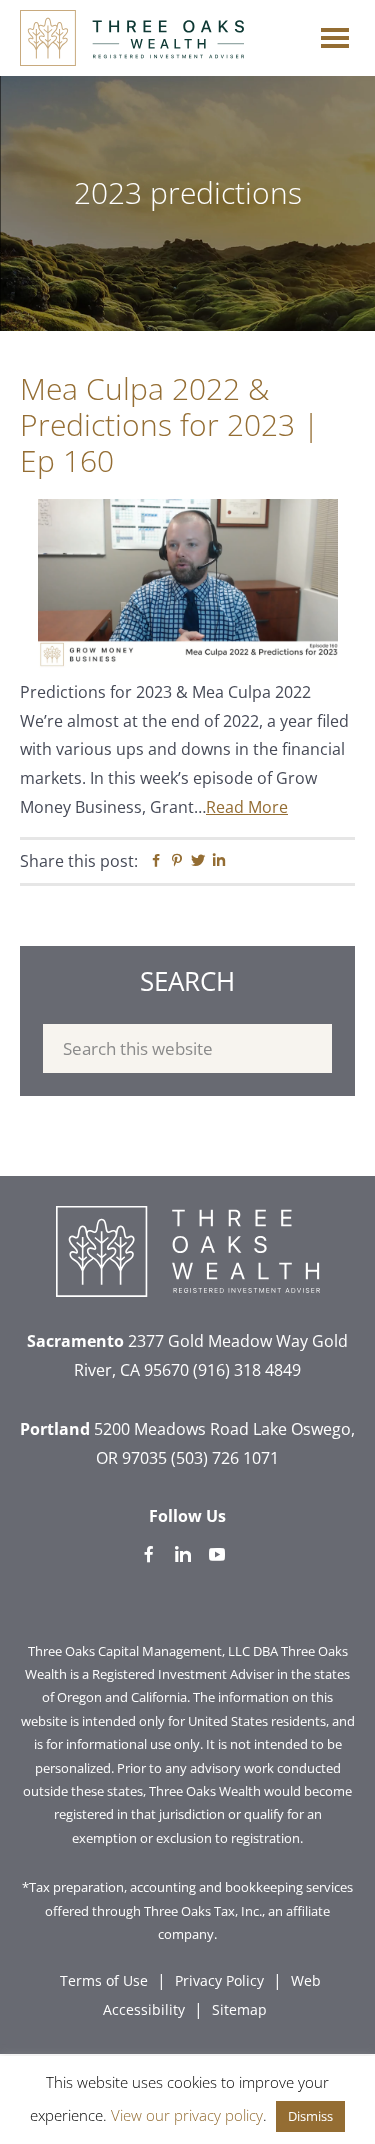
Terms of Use (104, 1980)
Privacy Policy (219, 1980)
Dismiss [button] (310, 2116)
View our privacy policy (187, 2115)
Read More (247, 807)
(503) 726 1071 (225, 1458)
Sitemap (239, 2009)
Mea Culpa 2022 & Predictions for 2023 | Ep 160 (169, 424)
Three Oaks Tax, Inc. (203, 1911)
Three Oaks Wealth (132, 38)
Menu (335, 33)
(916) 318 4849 (247, 1370)
